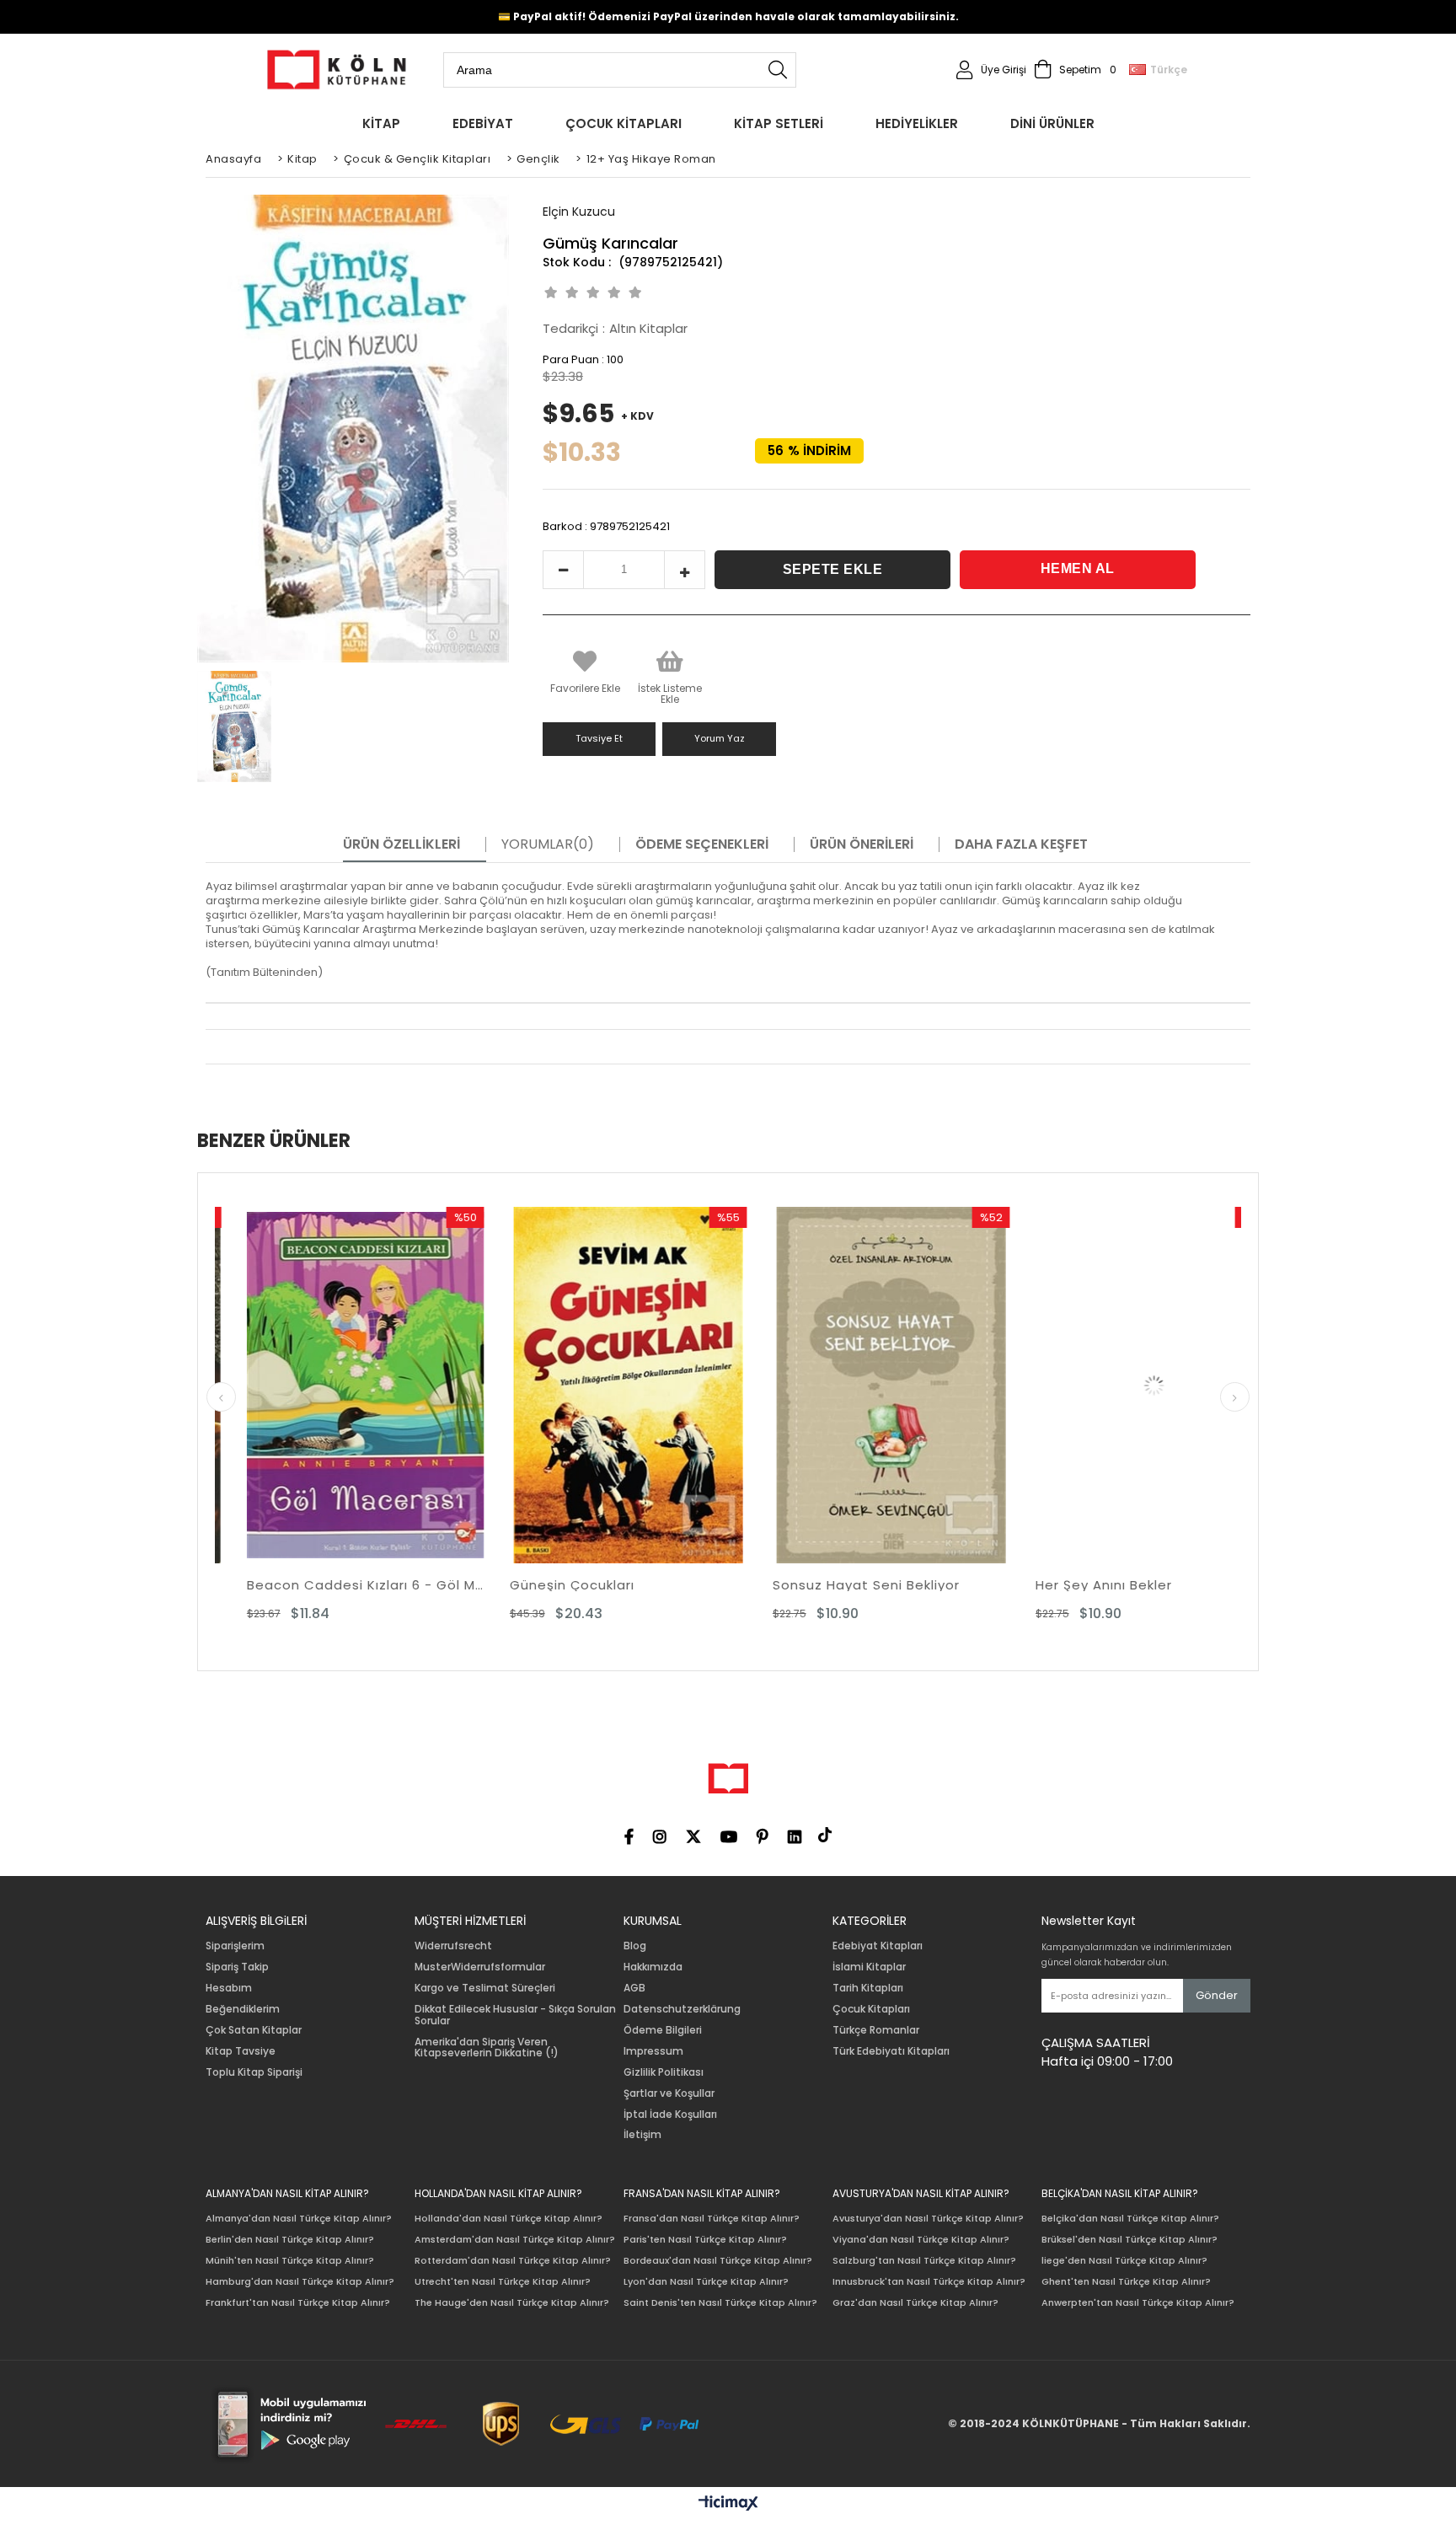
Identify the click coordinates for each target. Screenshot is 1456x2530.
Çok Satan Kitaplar (254, 2030)
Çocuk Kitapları (871, 2009)
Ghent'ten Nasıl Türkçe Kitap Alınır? (1126, 2282)
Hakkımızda (653, 1967)
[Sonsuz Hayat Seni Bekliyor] (677, 1385)
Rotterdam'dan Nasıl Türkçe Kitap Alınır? (513, 2261)
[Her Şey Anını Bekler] (939, 1385)
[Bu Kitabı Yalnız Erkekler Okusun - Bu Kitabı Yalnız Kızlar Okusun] (1202, 1385)
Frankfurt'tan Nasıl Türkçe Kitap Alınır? (298, 2303)
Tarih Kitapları (868, 1988)
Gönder (1217, 1995)
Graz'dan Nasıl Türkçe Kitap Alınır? (915, 2303)
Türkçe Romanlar (876, 2030)
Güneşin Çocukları (357, 1585)
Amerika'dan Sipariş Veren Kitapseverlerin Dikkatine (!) (487, 2048)
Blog (635, 1946)
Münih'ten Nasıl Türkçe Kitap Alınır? (290, 2261)
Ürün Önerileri (862, 844)
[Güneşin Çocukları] (414, 1385)
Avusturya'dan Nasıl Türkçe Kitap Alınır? (928, 2219)
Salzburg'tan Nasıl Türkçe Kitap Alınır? (924, 2261)
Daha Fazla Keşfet (1021, 844)
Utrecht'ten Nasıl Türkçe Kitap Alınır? (503, 2282)
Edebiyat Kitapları (878, 1946)
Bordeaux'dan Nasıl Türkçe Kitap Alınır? (718, 2261)
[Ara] (778, 70)
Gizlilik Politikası (664, 2072)
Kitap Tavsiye (241, 2051)
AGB (634, 1988)
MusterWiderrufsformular (480, 1967)
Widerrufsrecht (453, 1946)
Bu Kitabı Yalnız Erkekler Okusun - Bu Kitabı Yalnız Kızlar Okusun (1202, 1585)
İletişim (642, 2135)
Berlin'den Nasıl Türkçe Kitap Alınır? (290, 2240)
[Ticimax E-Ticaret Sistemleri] (728, 2504)
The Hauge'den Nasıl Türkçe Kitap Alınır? (512, 2303)
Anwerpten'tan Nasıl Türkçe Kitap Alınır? (1138, 2303)
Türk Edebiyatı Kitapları (891, 2051)
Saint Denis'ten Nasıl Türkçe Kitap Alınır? (720, 2303)
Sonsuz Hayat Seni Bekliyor (651, 1585)
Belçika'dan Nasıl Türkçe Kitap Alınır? (1130, 2219)
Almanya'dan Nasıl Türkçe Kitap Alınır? (299, 2219)
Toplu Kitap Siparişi (254, 2072)
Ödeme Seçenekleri (702, 844)
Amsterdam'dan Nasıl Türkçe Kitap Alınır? (515, 2240)
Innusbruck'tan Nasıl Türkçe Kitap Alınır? (929, 2282)
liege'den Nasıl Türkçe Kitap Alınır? (1124, 2261)
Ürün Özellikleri (401, 844)
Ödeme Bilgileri (663, 2030)
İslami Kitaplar (869, 1967)
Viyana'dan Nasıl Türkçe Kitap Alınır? (921, 2240)
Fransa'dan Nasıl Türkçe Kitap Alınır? (712, 2219)
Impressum (653, 2051)
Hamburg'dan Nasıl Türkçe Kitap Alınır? (300, 2282)
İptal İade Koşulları (670, 2115)
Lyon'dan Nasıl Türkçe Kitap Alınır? (706, 2282)
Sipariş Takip (237, 1967)
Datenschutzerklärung (682, 2009)
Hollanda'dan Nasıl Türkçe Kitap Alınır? (509, 2219)
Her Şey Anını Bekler (889, 1585)
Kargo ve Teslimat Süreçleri (485, 1988)
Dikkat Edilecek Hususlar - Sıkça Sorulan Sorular (515, 2015)
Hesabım (229, 1988)
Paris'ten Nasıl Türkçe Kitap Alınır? (705, 2240)
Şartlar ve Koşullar (669, 2093)
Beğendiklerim (243, 2009)
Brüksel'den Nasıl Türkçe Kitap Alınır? (1129, 2240)
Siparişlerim (235, 1946)
